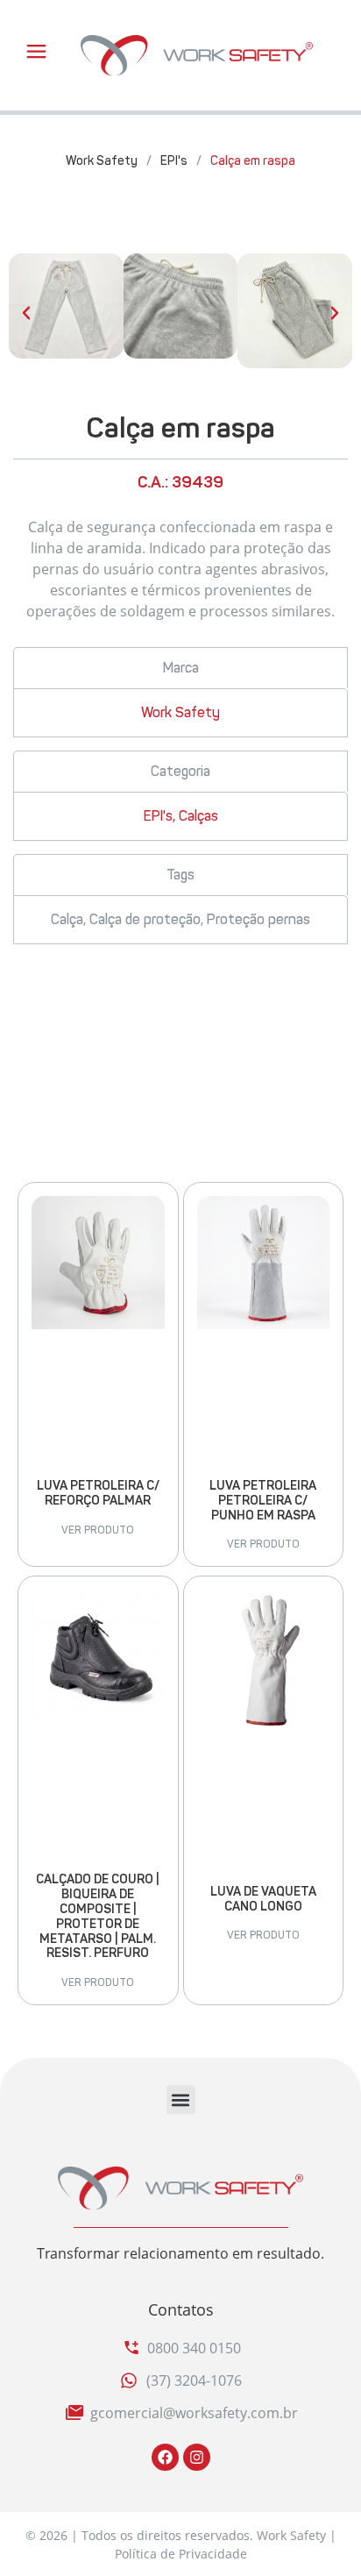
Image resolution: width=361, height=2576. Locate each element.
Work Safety (102, 161)
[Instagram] (197, 2457)
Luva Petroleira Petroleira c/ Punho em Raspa (263, 1501)
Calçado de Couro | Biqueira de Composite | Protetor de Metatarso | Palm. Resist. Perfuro (98, 1916)
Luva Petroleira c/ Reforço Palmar (98, 1493)
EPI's (174, 161)
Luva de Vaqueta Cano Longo (263, 1899)
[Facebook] (165, 2457)
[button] (26, 313)
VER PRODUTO (98, 1530)
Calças (198, 816)
